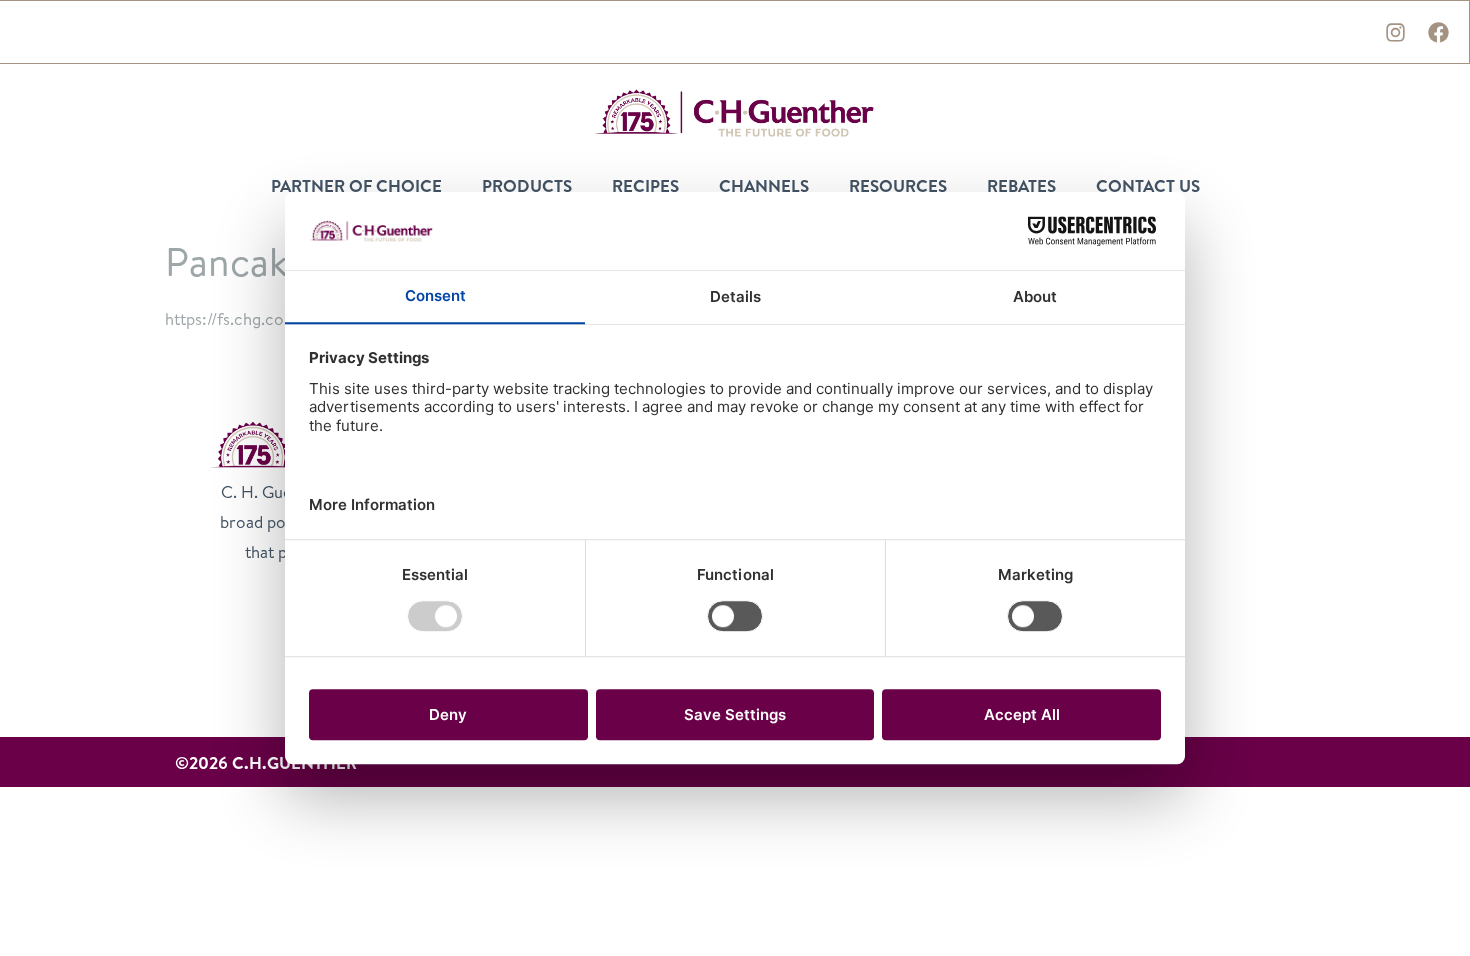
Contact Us (1148, 185)
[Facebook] (1438, 32)
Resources (898, 185)
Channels (764, 185)
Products (527, 185)
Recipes (645, 185)
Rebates (1021, 185)
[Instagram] (1395, 32)
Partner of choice (356, 185)
